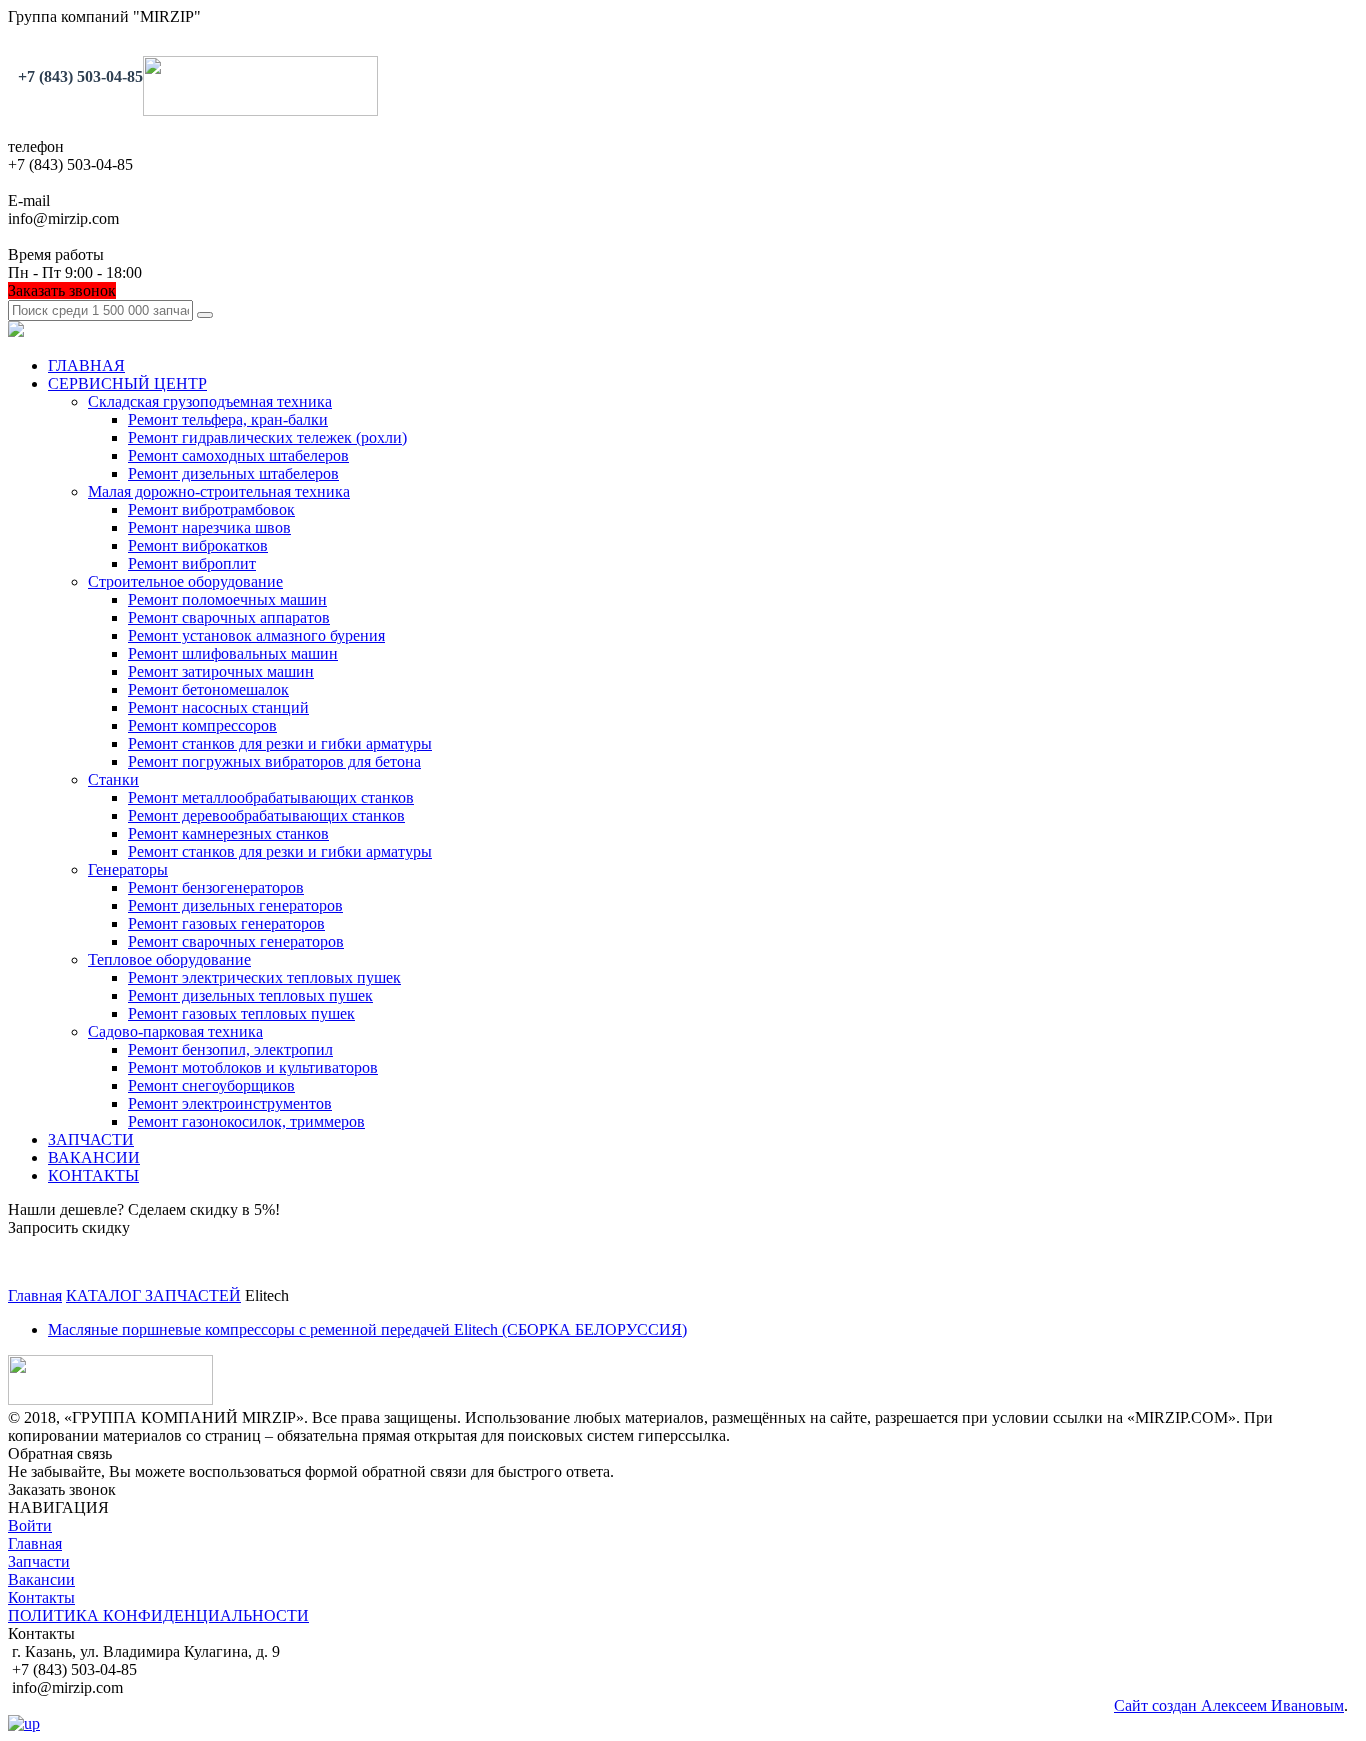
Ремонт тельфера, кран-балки (228, 419)
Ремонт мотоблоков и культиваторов (253, 1067)
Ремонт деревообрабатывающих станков (266, 815)
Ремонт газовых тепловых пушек (241, 1013)
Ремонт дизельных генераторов (235, 905)
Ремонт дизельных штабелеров (233, 473)
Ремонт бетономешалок (208, 689)
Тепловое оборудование (169, 959)
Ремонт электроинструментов (230, 1103)
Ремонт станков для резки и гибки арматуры (280, 743)
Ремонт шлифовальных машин (233, 653)
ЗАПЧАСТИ (91, 1139)
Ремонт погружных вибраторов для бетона (274, 761)
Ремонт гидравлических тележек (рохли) (267, 437)
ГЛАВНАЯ (86, 365)
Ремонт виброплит (192, 563)
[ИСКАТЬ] (205, 315)
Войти (30, 1525)
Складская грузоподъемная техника (210, 401)
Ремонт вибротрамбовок (211, 509)
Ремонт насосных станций (218, 707)
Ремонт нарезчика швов (209, 527)
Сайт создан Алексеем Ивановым (1229, 1705)
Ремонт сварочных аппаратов (229, 617)
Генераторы (128, 869)
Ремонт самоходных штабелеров (238, 455)
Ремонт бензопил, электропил (230, 1049)
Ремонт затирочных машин (221, 671)
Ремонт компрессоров (202, 725)
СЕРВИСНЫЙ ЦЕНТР (127, 383)
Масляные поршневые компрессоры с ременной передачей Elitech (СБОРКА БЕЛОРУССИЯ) (367, 1329)
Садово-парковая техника (175, 1031)
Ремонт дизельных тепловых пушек (250, 995)
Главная (35, 1543)
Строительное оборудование (185, 581)
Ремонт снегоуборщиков (211, 1085)
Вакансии (41, 1579)
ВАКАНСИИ (94, 1157)
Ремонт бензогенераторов (216, 887)
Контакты (41, 1597)
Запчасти (39, 1561)
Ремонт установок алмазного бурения (256, 635)
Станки (113, 779)
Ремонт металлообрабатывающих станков (271, 797)
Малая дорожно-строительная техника (219, 491)
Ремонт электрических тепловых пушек (264, 977)
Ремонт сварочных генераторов (236, 941)
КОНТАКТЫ (93, 1175)
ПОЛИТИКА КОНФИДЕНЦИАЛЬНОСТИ (158, 1615)
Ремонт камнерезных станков (228, 833)
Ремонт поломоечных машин (227, 599)
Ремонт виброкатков (198, 545)
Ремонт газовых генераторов (226, 923)
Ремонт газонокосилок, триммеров (246, 1121)
